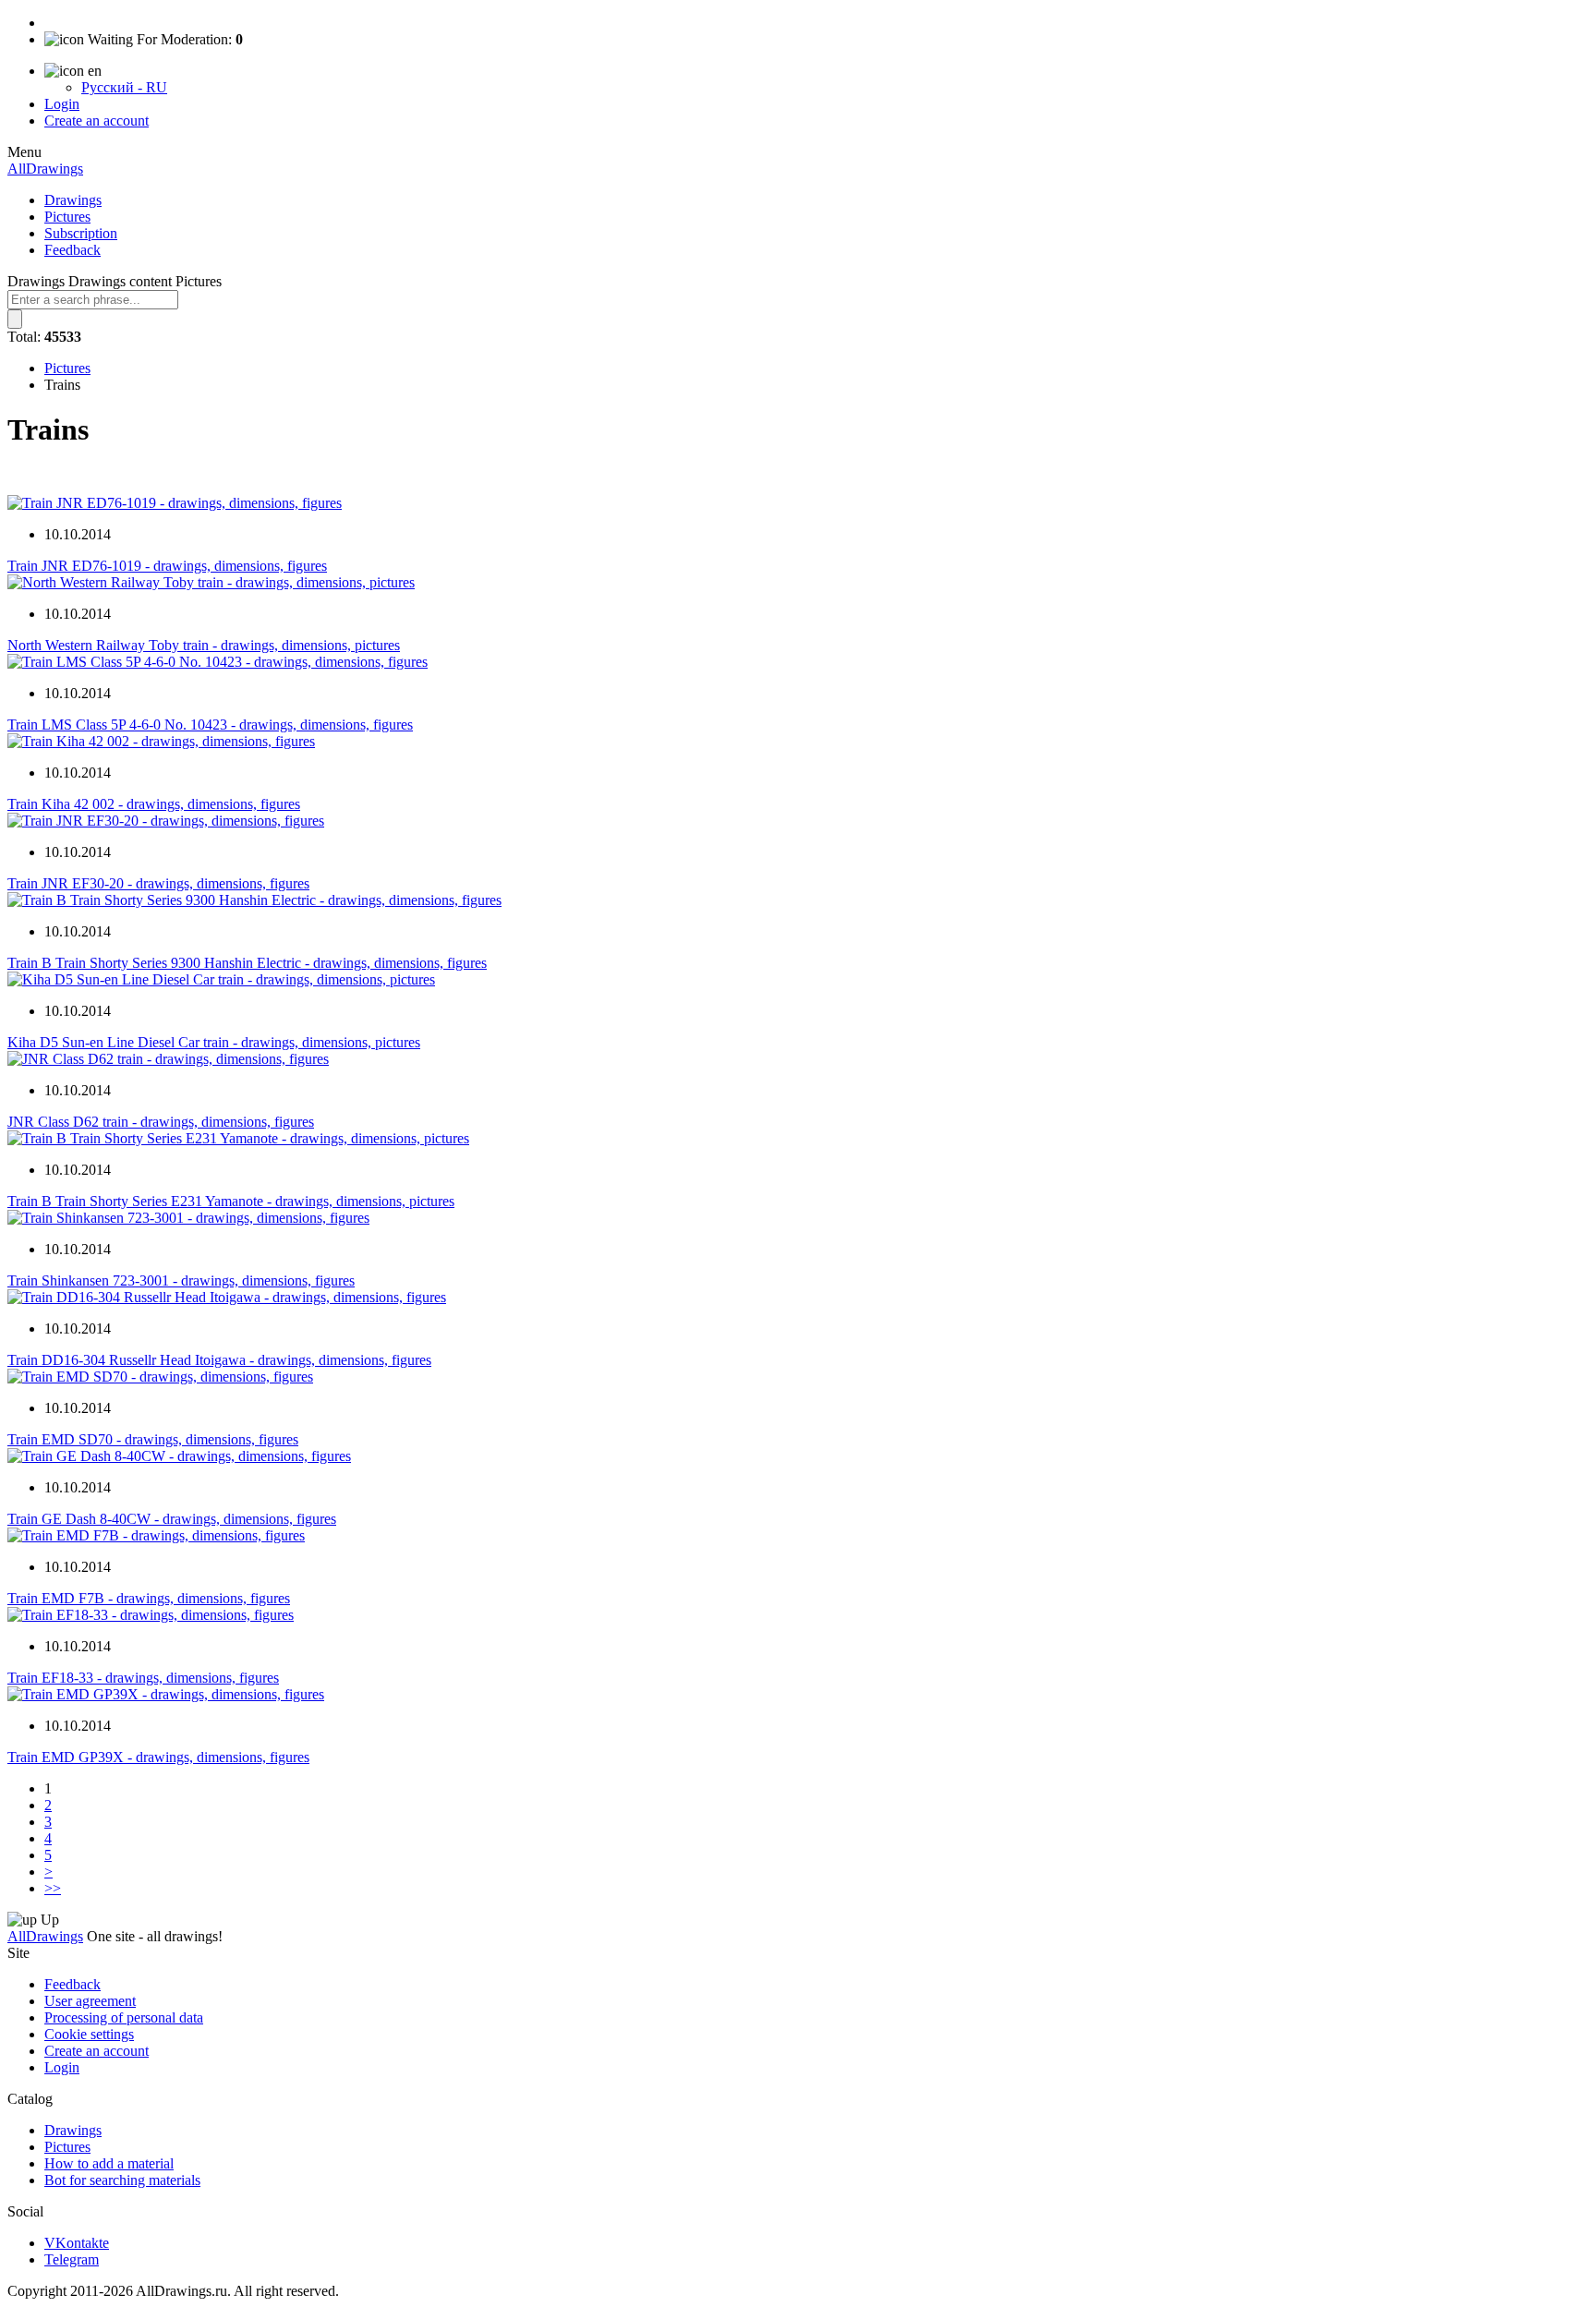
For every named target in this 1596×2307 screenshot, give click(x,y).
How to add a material (109, 2163)
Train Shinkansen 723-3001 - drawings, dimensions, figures (181, 1280)
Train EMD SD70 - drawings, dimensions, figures (153, 1439)
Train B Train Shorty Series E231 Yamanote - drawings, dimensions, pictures (231, 1201)
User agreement (90, 2001)
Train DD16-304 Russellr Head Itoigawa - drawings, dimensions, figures (219, 1360)
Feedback (73, 250)
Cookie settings (89, 2034)
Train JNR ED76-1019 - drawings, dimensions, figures (167, 566)
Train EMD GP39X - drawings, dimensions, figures (158, 1757)
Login (62, 104)
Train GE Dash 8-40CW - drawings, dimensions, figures (172, 1519)
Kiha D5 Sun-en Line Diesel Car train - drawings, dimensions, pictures (214, 1042)
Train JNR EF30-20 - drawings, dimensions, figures (158, 883)
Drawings (73, 200)
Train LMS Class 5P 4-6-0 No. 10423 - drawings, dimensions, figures (210, 725)
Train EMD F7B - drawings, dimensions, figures (149, 1598)
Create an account (97, 121)
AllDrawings (45, 169)
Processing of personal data (124, 2017)
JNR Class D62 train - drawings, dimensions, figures (161, 1122)
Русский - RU (124, 87)
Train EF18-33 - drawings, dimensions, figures (143, 1678)
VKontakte (77, 2243)
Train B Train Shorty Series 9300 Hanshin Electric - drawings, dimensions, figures (247, 963)
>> (53, 1888)
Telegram (72, 2259)
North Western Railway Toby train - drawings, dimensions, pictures (204, 645)
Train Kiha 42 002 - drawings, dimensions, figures (154, 804)
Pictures (67, 217)
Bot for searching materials (122, 2180)
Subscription (81, 233)
